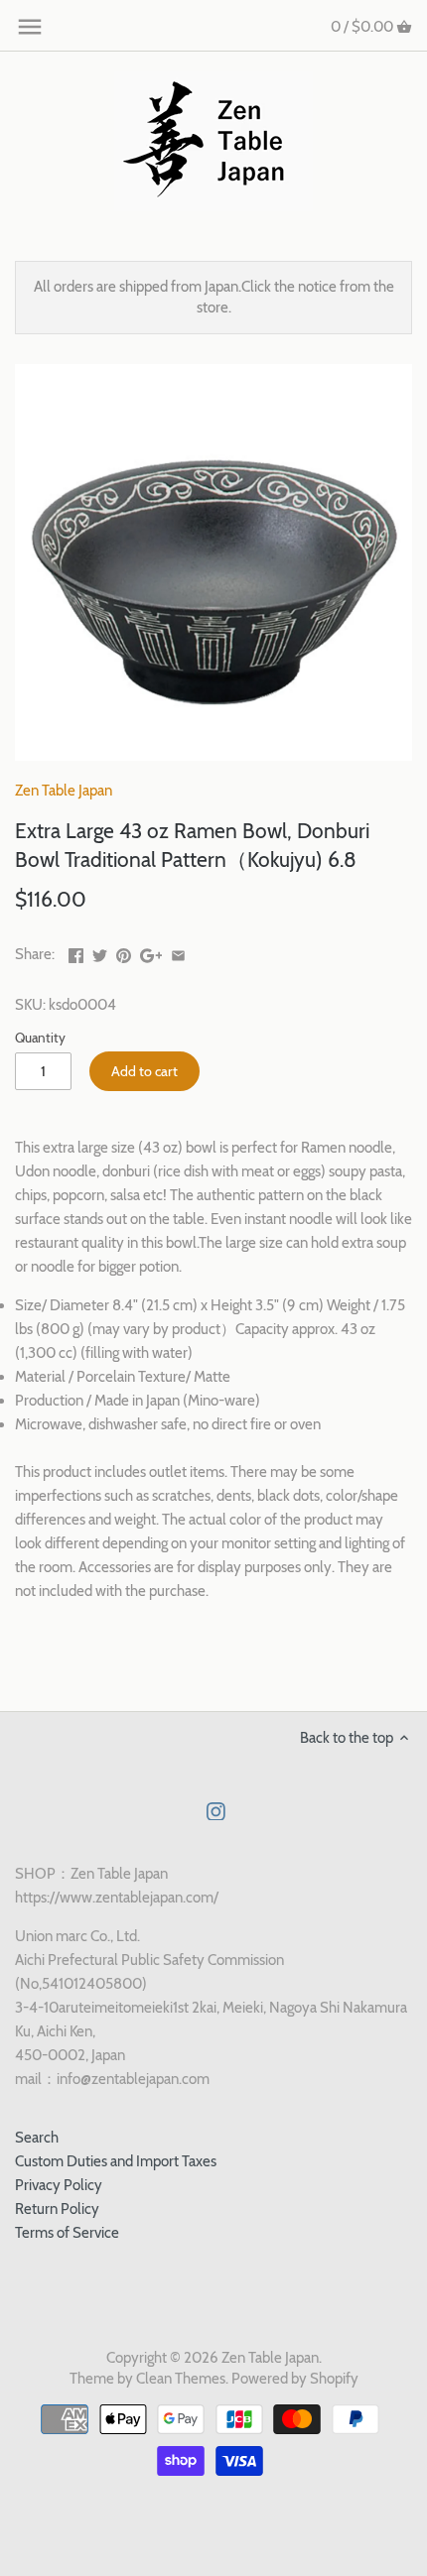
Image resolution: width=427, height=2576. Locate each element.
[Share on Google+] (151, 952)
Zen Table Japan (64, 791)
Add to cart (144, 1071)
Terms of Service (67, 2233)
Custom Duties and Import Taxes (116, 2161)
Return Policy (57, 2209)
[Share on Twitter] (100, 952)
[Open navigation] (30, 27)
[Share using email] (178, 952)
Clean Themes (181, 2379)
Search (37, 2138)
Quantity (40, 1038)
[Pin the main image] (124, 952)
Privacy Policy (59, 2185)
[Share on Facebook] (76, 952)
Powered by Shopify (295, 2379)
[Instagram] (216, 1811)
